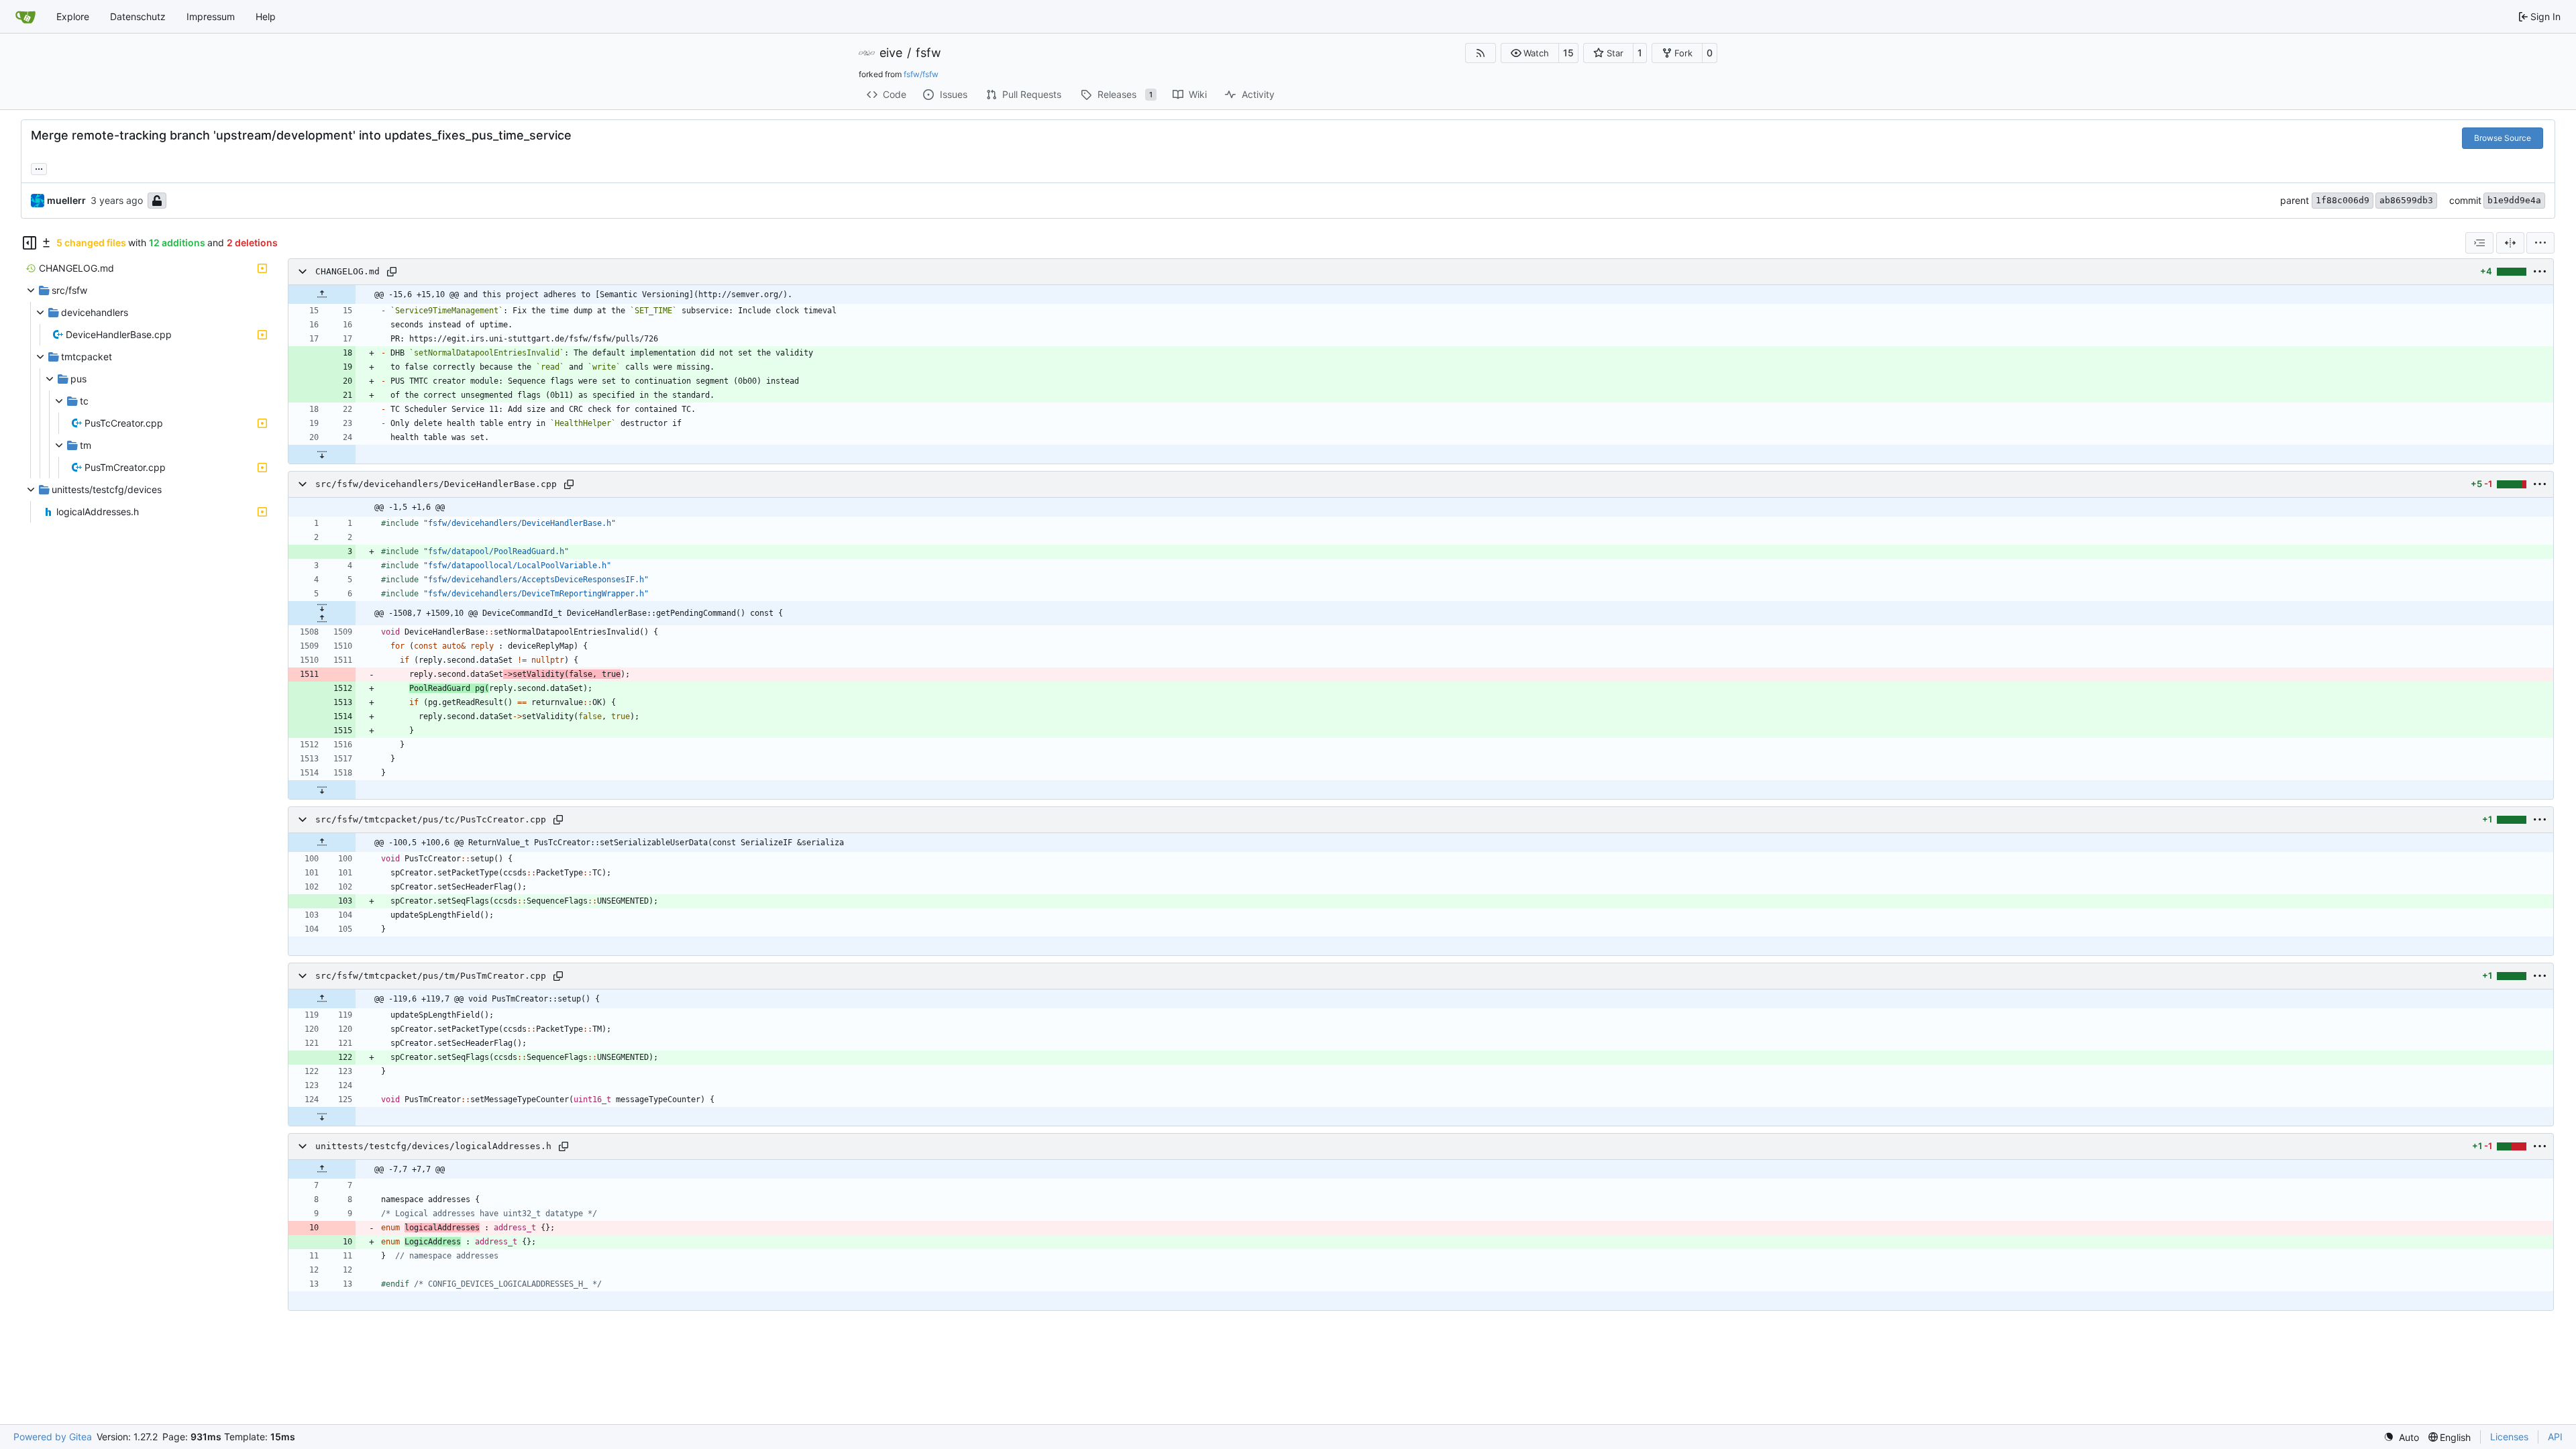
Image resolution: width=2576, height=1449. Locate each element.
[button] (1530, 53)
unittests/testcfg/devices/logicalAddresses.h (433, 1146)
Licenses (2509, 1437)
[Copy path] (392, 272)
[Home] (25, 17)
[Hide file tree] (30, 243)
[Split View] (2510, 243)
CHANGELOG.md (347, 271)
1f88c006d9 (2343, 200)
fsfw (928, 53)
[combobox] (2479, 243)
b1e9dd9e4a (2514, 200)
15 (1568, 53)
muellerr (66, 200)
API (2555, 1437)
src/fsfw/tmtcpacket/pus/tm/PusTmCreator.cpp (431, 976)
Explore (73, 16)
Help (266, 16)
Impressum (211, 16)
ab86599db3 (2406, 200)
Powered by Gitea (53, 1437)
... (39, 167)
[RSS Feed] (1481, 53)
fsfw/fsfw (921, 74)
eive (891, 53)
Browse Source (2503, 138)
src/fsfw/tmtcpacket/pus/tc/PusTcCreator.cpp (431, 819)
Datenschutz (138, 16)
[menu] (2540, 243)
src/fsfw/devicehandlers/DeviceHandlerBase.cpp (436, 484)
